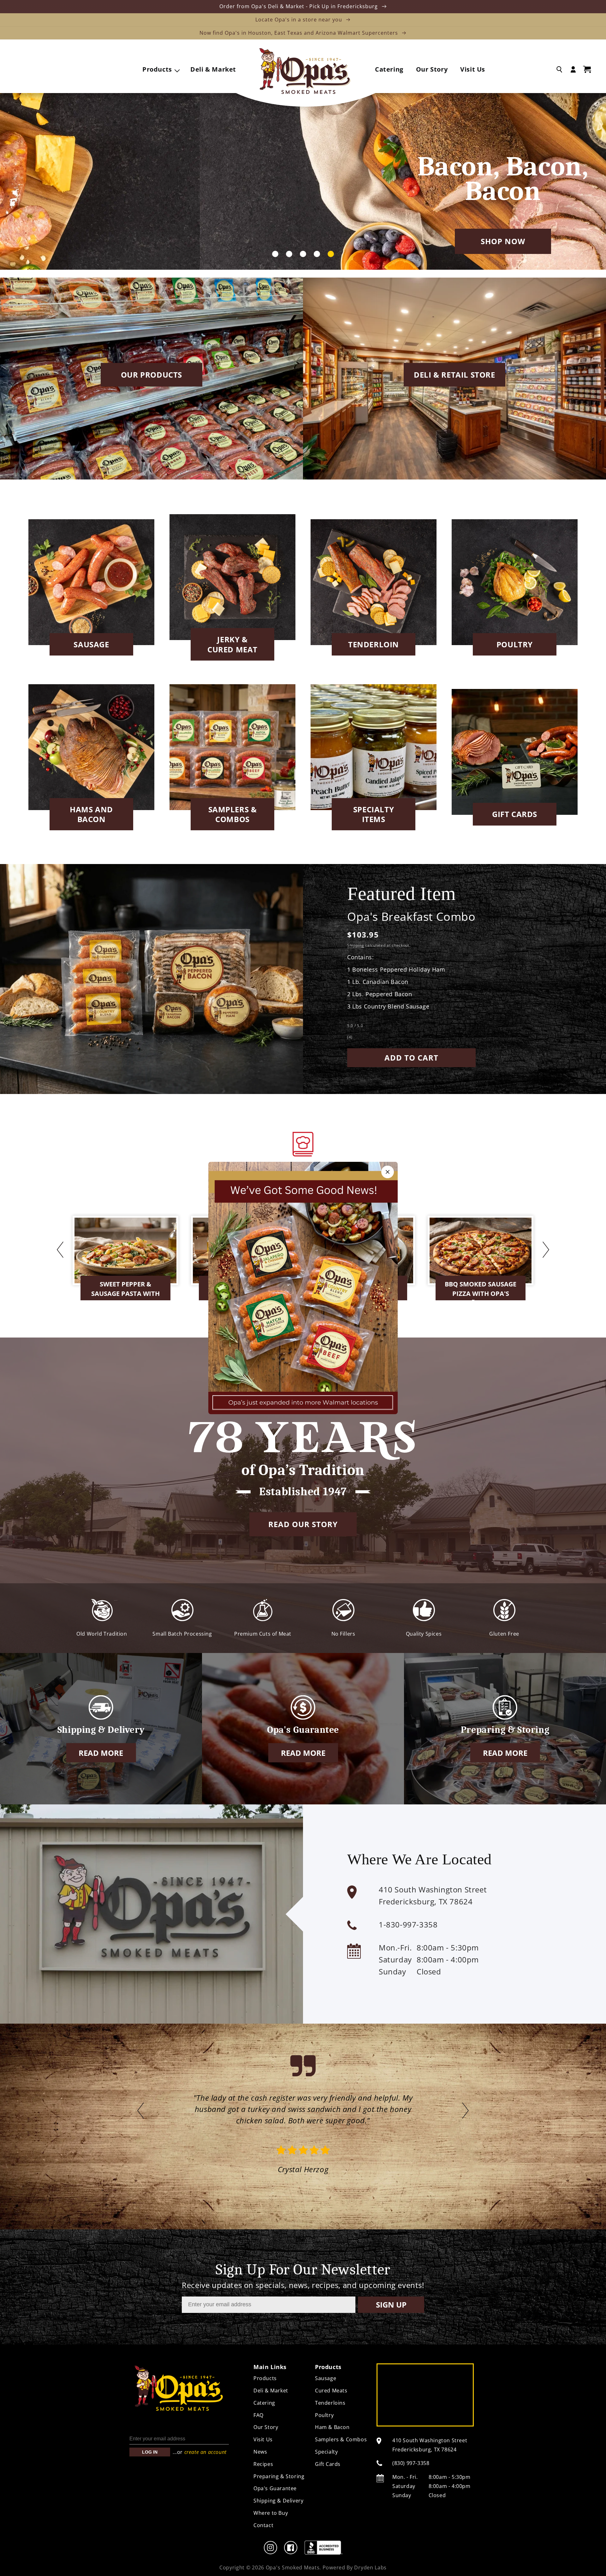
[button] (160, 69)
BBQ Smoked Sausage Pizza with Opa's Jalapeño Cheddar (481, 1290)
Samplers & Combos (233, 814)
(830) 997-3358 (411, 2463)
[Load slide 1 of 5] (275, 254)
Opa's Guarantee (275, 2488)
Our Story (266, 2427)
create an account (205, 2452)
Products (265, 2378)
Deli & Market (271, 2391)
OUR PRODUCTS (151, 375)
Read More (101, 1753)
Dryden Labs (370, 2567)
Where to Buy (271, 2513)
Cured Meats (331, 2391)
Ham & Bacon (332, 2427)
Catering (264, 2403)
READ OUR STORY (303, 1524)
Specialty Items (374, 814)
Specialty (326, 2452)
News (260, 2452)
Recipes (263, 2464)
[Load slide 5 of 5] (331, 254)
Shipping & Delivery (278, 2501)
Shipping (356, 945)
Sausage (91, 644)
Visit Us (263, 2439)
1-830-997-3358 (408, 1924)
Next (546, 1250)
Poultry (515, 644)
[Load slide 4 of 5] (317, 254)
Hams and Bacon (91, 814)
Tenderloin (374, 644)
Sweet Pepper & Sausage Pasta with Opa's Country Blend (126, 1290)
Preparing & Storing (279, 2476)
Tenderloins (330, 2403)
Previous (60, 1250)
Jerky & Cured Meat (232, 644)
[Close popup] (388, 1172)
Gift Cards (515, 814)
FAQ (258, 2415)
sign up (391, 2305)
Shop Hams (303, 241)
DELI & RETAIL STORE (454, 375)
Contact (263, 2525)
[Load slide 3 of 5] (303, 254)
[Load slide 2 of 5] (289, 254)
